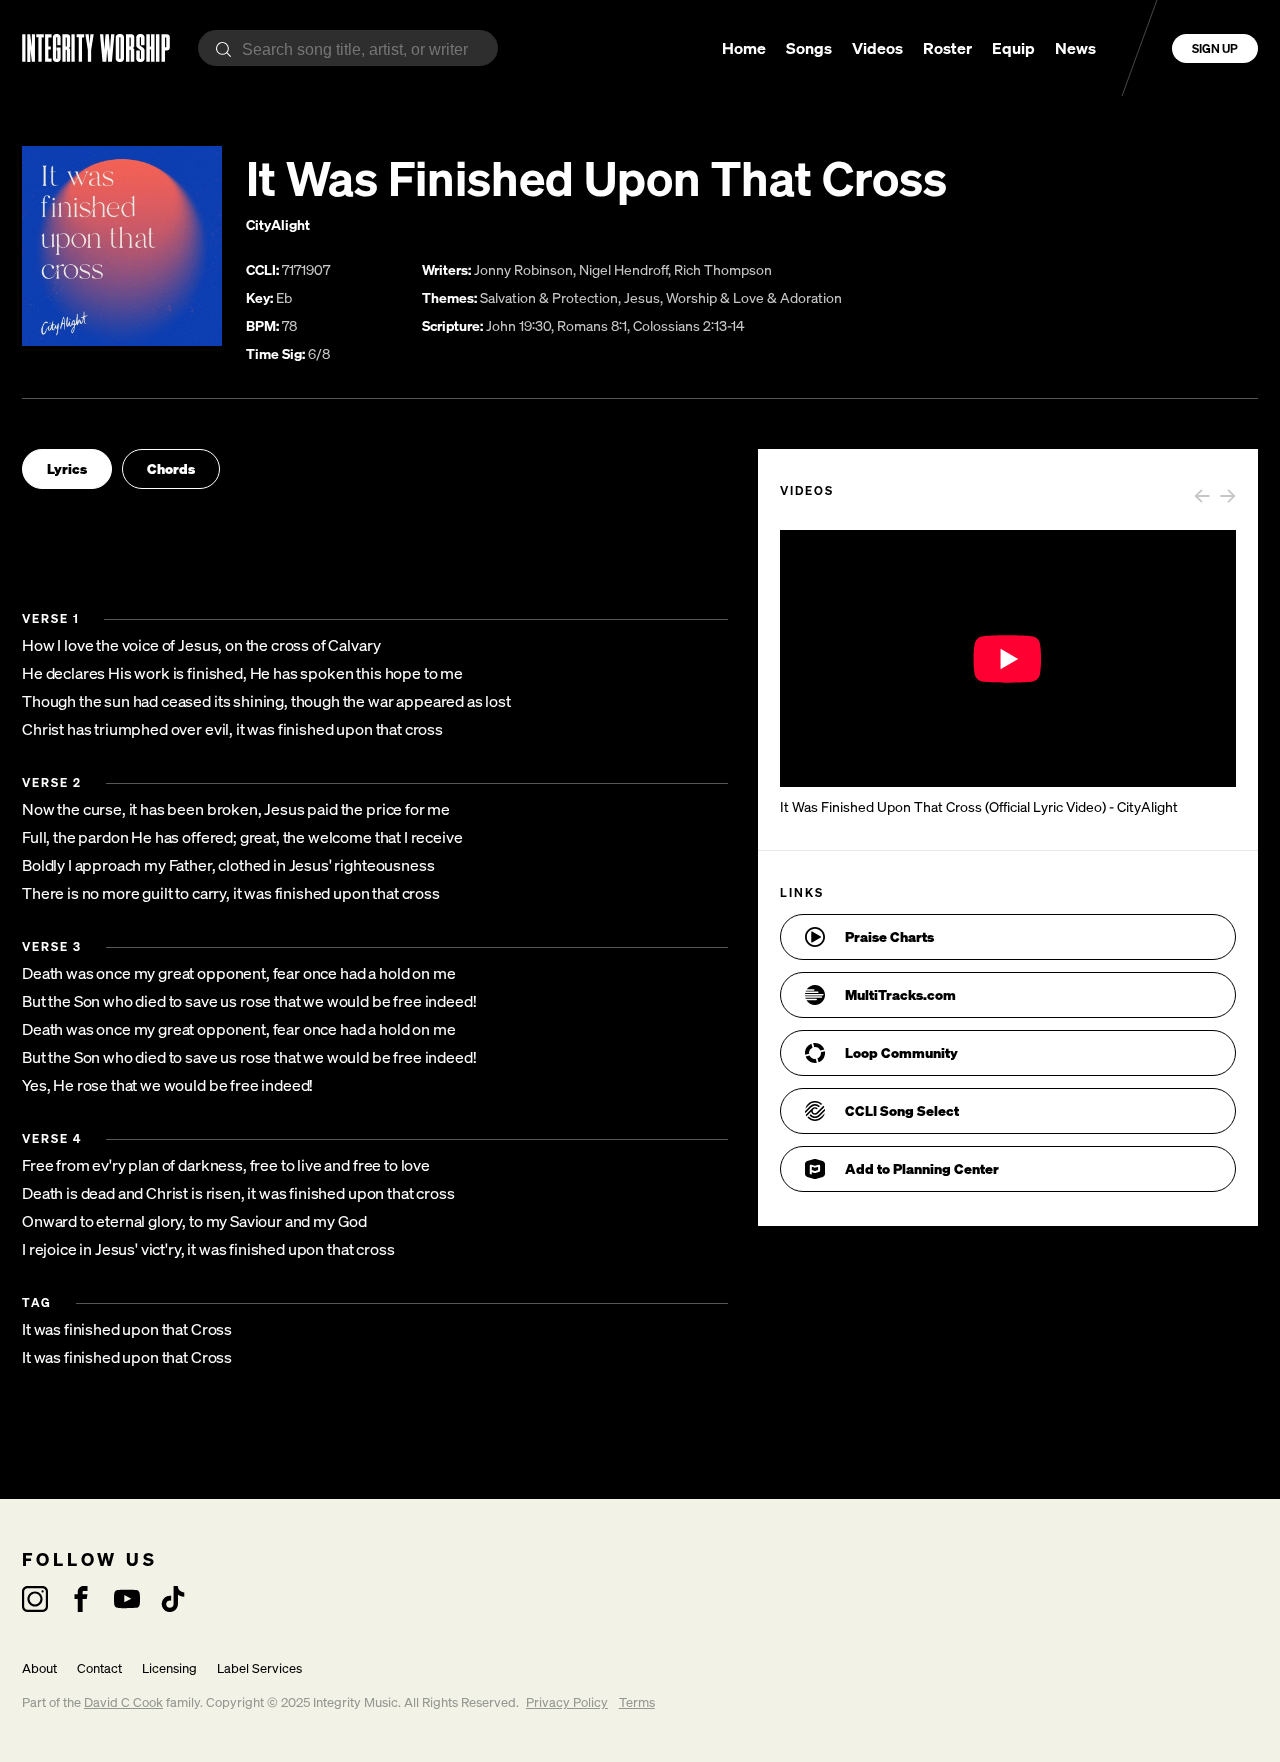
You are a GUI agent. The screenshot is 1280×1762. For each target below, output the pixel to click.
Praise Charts (889, 936)
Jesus (642, 297)
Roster (947, 48)
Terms (637, 1702)
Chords (171, 468)
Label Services (259, 1668)
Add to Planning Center (922, 1168)
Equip (1013, 48)
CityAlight (278, 224)
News (1075, 48)
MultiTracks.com (900, 994)
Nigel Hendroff (623, 269)
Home (744, 48)
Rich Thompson (723, 269)
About (39, 1668)
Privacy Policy (567, 1702)
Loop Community (901, 1052)
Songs (809, 48)
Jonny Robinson (523, 269)
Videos (877, 48)
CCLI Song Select (902, 1110)
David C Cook (123, 1702)
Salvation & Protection (549, 297)
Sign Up (1215, 48)
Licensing (169, 1668)
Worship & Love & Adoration (754, 297)
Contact (99, 1668)
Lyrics (67, 468)
